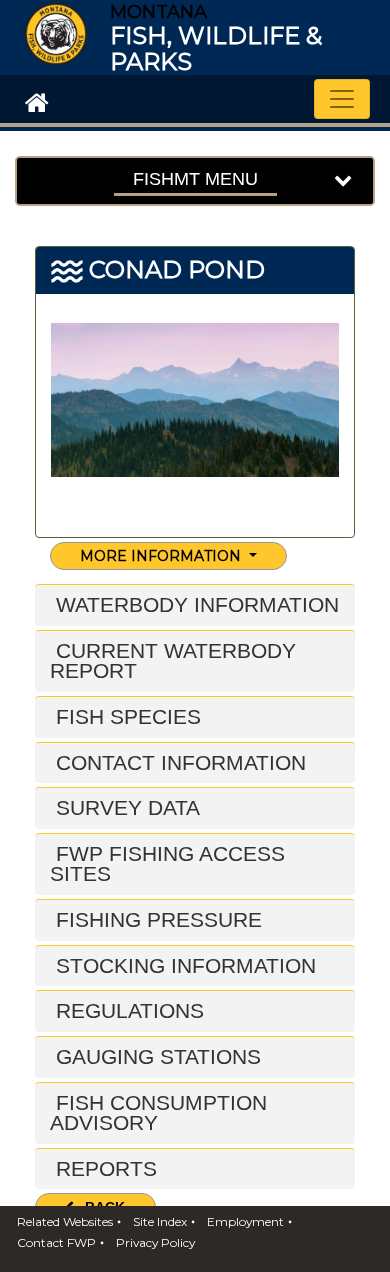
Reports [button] (103, 1168)
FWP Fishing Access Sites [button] (167, 863)
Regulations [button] (127, 1010)
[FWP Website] (33, 101)
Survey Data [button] (125, 807)
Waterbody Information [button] (194, 604)
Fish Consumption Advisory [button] (158, 1112)
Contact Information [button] (178, 762)
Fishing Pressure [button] (156, 919)
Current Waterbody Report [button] (173, 660)
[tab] (195, 605)
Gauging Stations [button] (155, 1056)
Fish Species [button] (125, 716)
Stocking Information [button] (183, 965)
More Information (162, 556)
